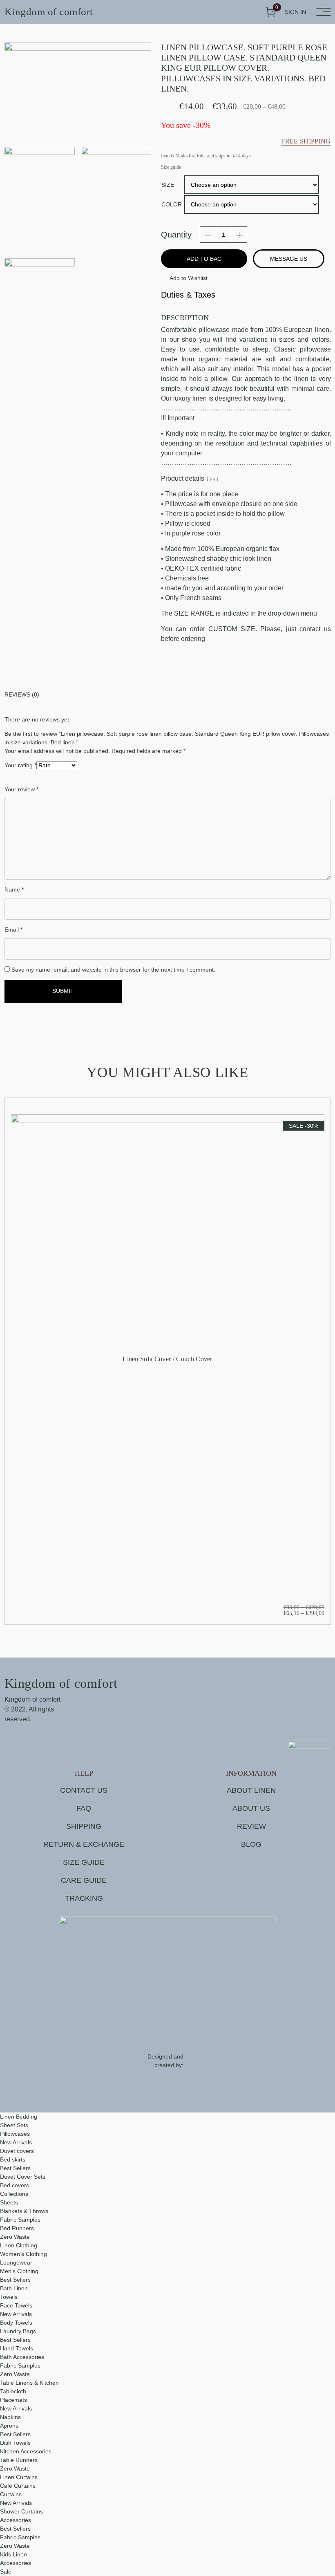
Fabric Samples (20, 2220)
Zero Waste (15, 2237)
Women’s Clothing (23, 2254)
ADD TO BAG (204, 259)
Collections (14, 2194)
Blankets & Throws (24, 2211)
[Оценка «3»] (48, 777)
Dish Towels (15, 2443)
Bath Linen (14, 2288)
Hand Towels (17, 2348)
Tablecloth (13, 2391)
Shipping (84, 1826)
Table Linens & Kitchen (29, 2383)
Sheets (9, 2202)
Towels (9, 2297)
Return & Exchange (84, 1844)
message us (289, 259)
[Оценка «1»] (29, 777)
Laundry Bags (18, 2331)
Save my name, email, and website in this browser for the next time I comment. (113, 970)
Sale (6, 2572)
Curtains (11, 2494)
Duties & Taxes (188, 295)
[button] (184, 278)
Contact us (84, 1790)
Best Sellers (15, 2168)
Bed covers (15, 2185)
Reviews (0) (22, 694)
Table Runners (19, 2460)
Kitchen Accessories (26, 2451)
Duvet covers (17, 2151)
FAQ (84, 1808)
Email (13, 930)
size (168, 185)
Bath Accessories (22, 2357)
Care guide (84, 1880)
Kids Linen (13, 2554)
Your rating (20, 765)
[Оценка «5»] (68, 777)
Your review (21, 789)
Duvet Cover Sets (23, 2177)
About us (251, 1808)
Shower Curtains (21, 2511)
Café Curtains (18, 2486)
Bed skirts (13, 2159)
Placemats (13, 2400)
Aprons (9, 2426)
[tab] (168, 695)
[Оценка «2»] (39, 777)
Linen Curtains (19, 2477)
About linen (251, 1790)
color (172, 204)
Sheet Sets (14, 2125)
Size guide (84, 1862)
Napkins (10, 2417)
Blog (251, 1844)
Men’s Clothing (19, 2271)
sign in (295, 12)
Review (251, 1826)
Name (14, 889)
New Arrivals (16, 2142)
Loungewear (16, 2262)
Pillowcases (15, 2134)
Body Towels (16, 2323)
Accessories (16, 2520)
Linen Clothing (19, 2245)
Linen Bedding (19, 2117)
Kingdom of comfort (49, 12)
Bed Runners (17, 2228)
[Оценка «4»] (58, 777)
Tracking (84, 1898)
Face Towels (16, 2305)
